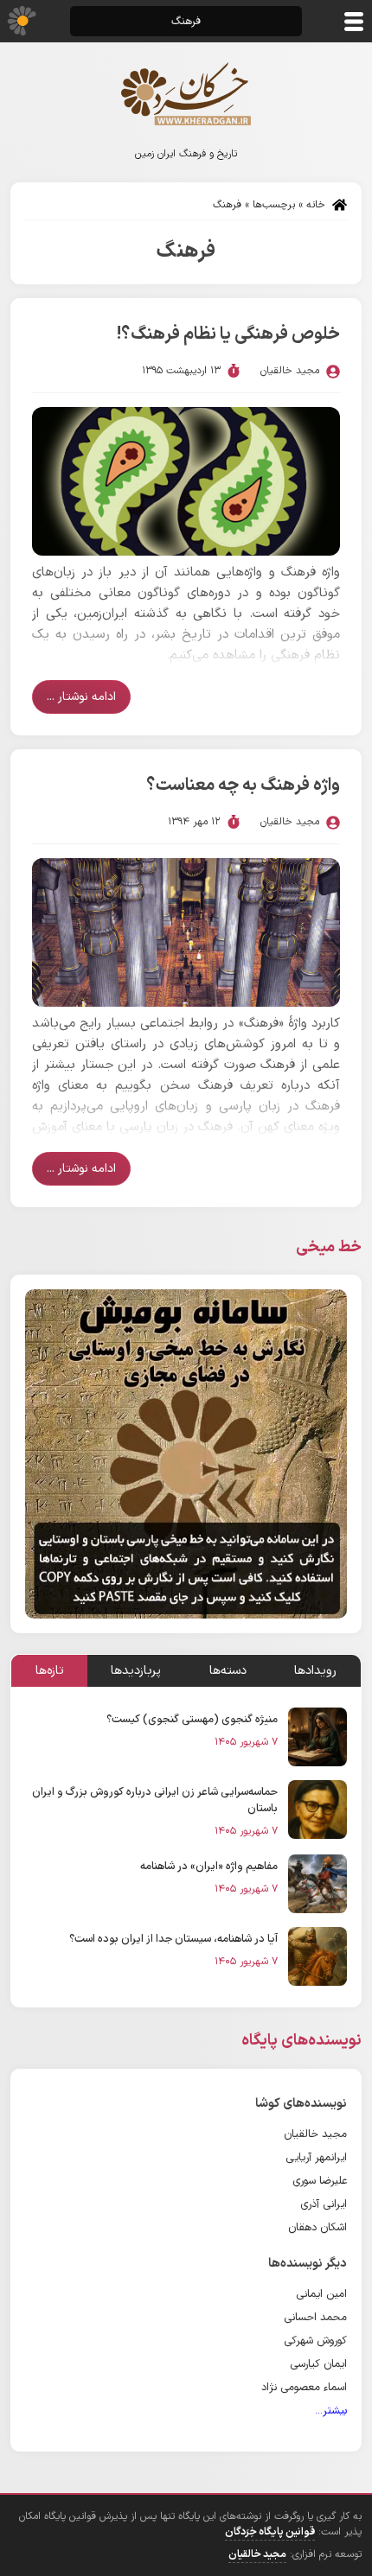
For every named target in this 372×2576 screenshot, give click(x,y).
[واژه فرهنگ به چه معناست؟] (186, 932)
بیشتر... (331, 2411)
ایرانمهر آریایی (316, 2157)
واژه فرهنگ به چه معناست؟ (243, 786)
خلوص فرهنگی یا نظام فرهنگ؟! (228, 334)
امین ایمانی (321, 2294)
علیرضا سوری (320, 2181)
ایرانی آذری (324, 2204)
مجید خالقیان (315, 2134)
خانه (316, 205)
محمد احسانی (315, 2317)
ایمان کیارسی (318, 2364)
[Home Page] (186, 94)
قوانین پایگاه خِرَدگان (270, 2532)
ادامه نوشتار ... (81, 697)
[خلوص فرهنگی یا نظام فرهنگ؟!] (186, 481)
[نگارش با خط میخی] (186, 1453)
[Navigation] (354, 22)
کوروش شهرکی (315, 2341)
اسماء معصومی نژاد (304, 2387)
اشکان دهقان (317, 2227)
